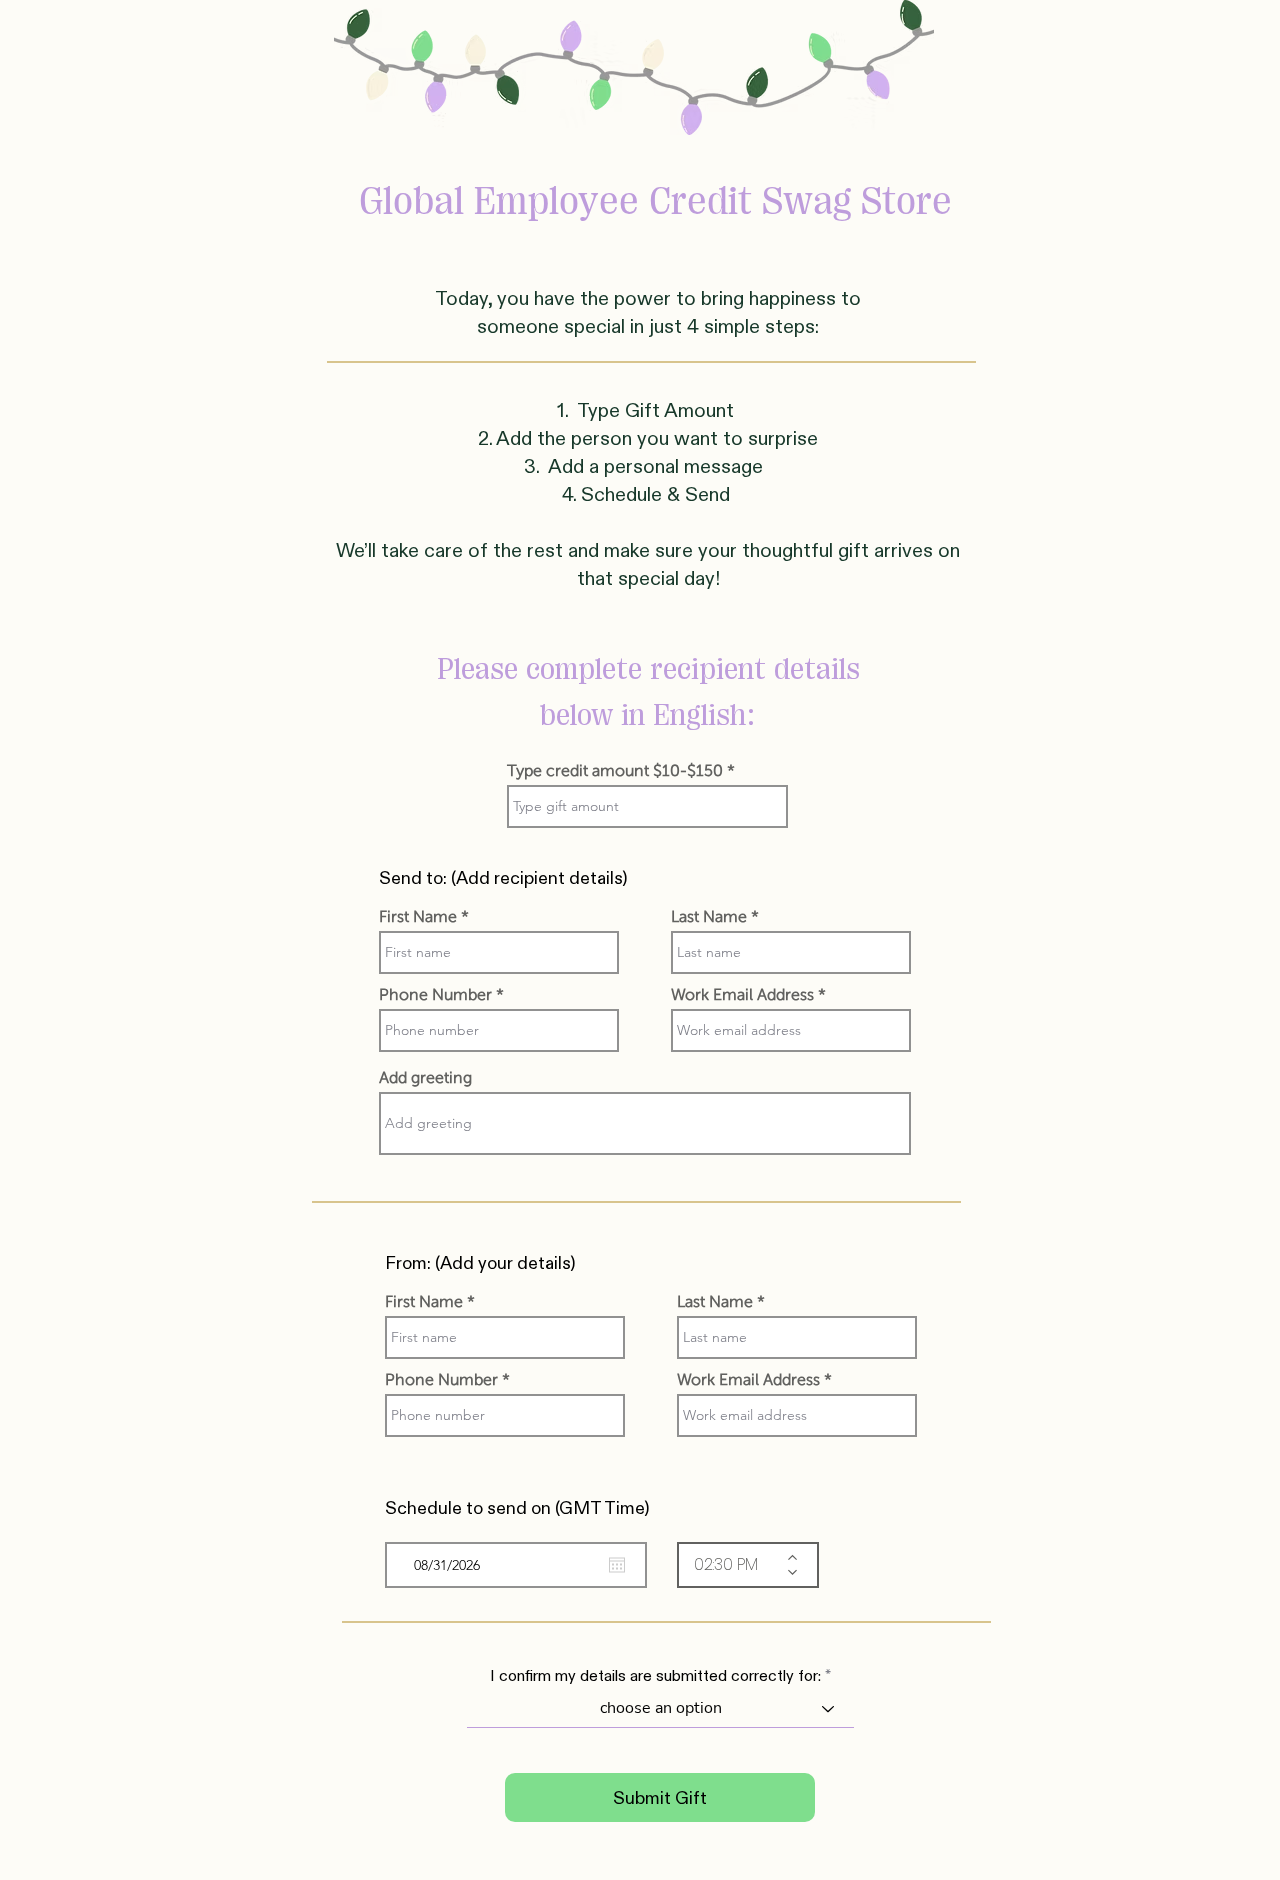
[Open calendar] (617, 1565)
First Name (418, 917)
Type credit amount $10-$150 (615, 771)
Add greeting (425, 1078)
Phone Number (435, 995)
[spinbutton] (733, 1565)
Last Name (709, 917)
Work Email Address (742, 995)
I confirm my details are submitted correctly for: (655, 1676)
